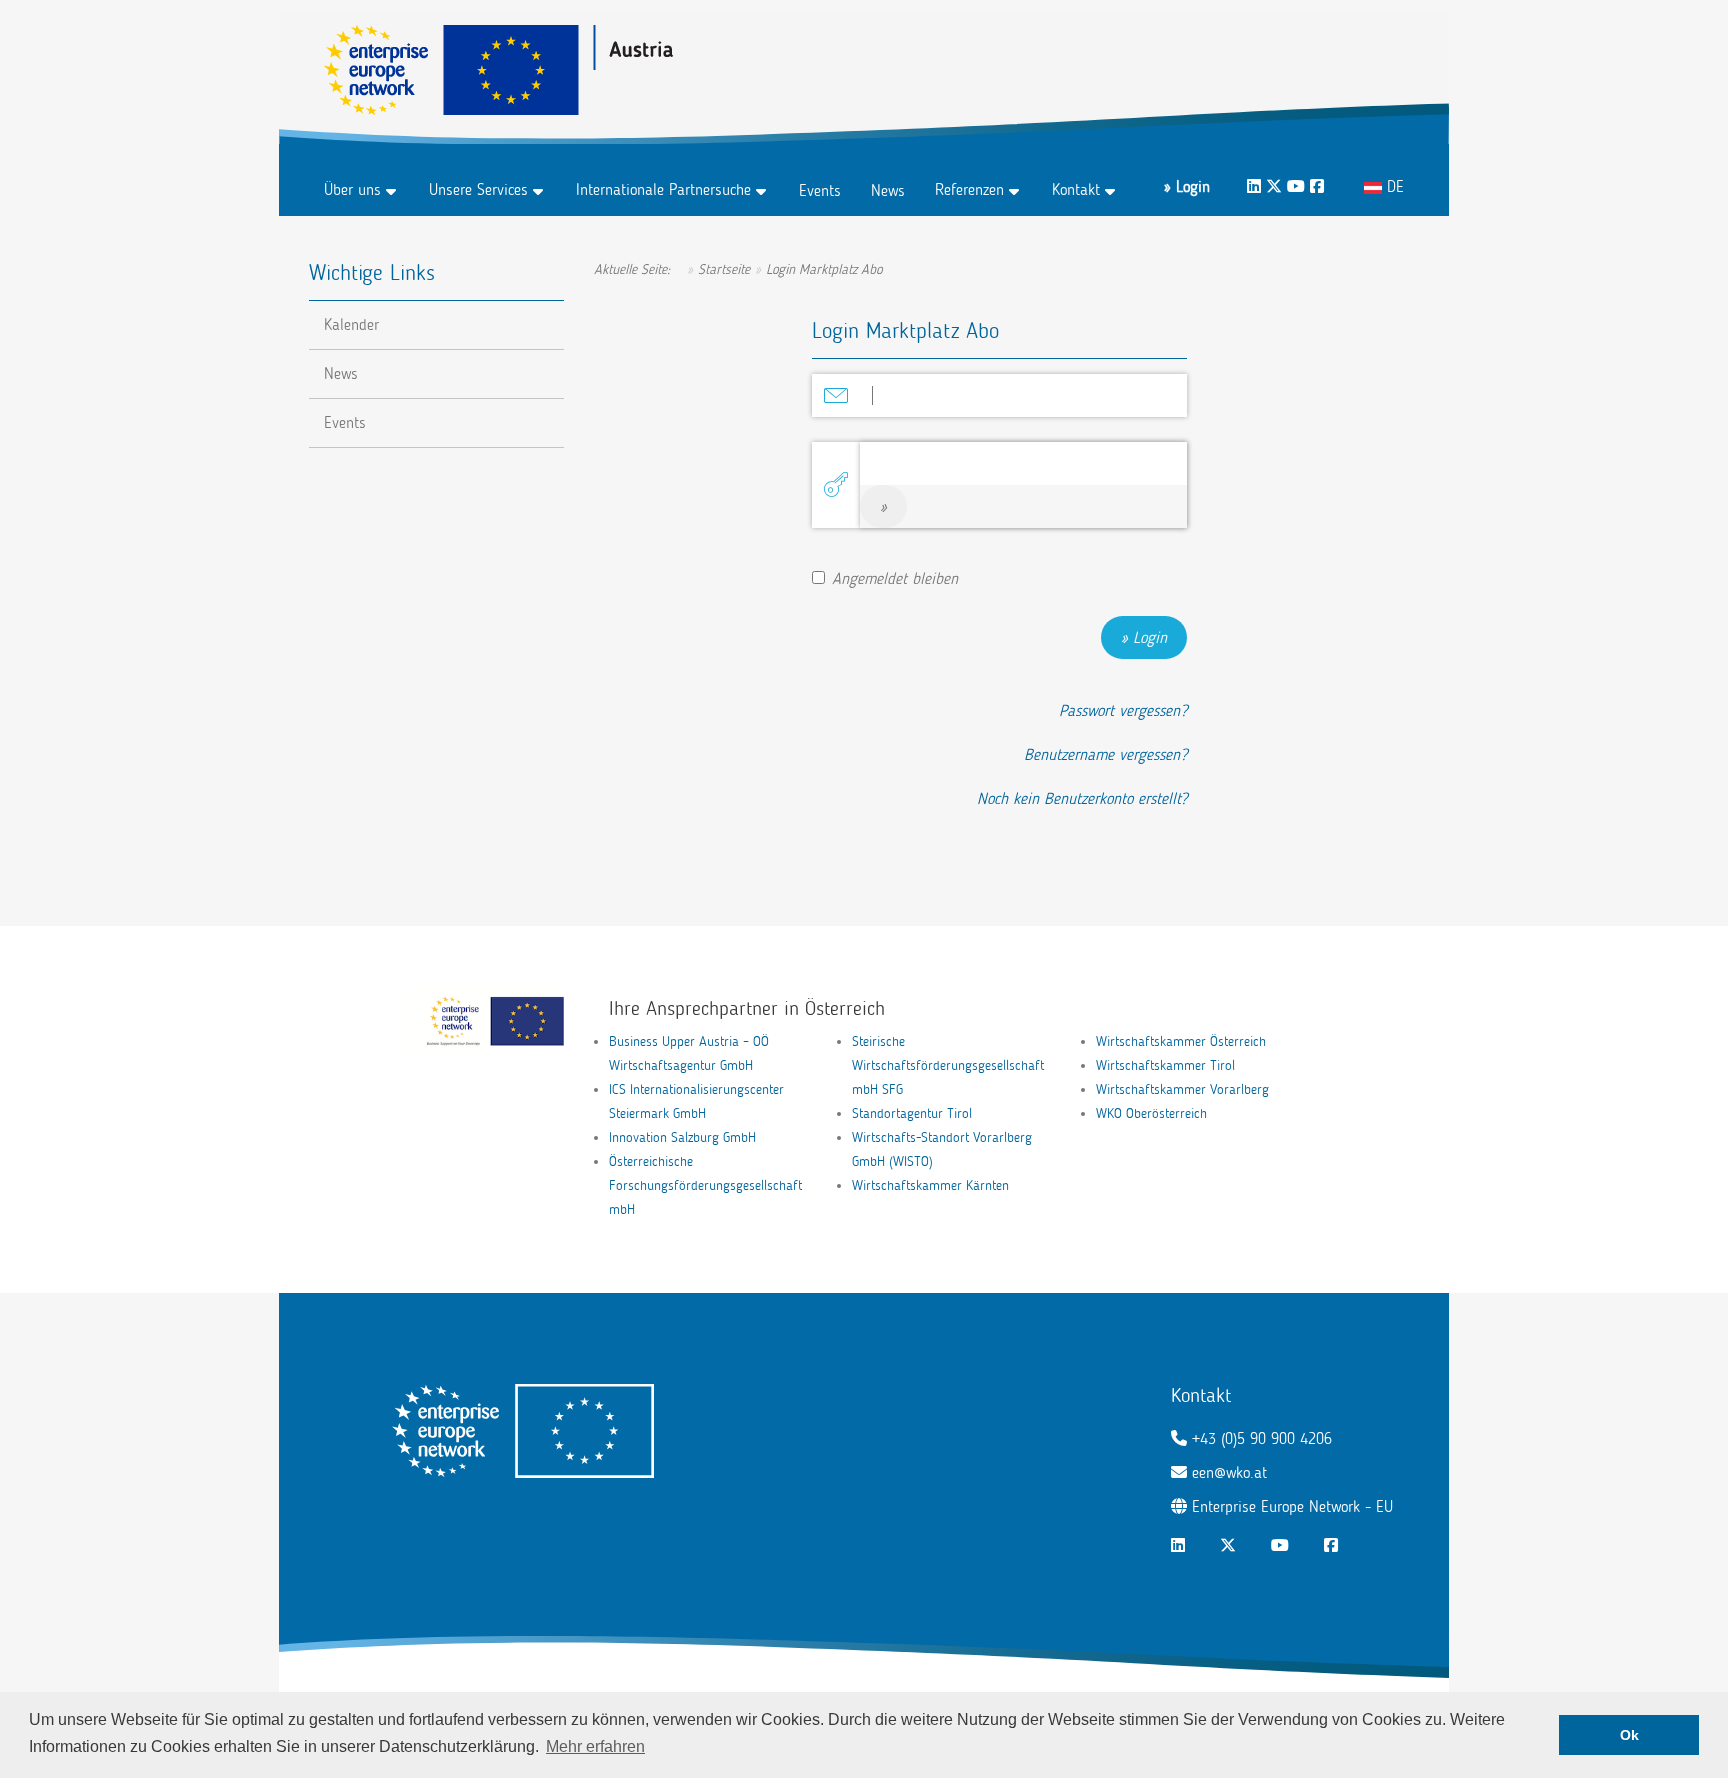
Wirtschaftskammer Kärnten (930, 1185)
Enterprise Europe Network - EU (1292, 1506)
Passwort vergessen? (1123, 710)
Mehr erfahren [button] (595, 1746)
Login (1150, 637)
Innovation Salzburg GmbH (682, 1137)
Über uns (352, 189)
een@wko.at (1229, 1472)
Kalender (351, 324)
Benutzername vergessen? (1105, 754)
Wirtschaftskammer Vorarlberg (1182, 1089)
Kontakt (1076, 189)
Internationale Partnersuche (663, 189)
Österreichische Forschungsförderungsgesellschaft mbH (705, 1185)
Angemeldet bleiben (895, 578)
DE (1393, 186)
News (888, 190)
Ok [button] (1629, 1735)
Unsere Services (478, 189)
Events (820, 190)
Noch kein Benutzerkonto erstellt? (1082, 798)
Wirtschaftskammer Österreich (1181, 1041)
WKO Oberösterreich (1151, 1113)
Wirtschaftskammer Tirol (1165, 1065)
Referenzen (969, 189)
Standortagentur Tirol (912, 1113)
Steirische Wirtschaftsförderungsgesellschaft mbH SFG (948, 1065)
